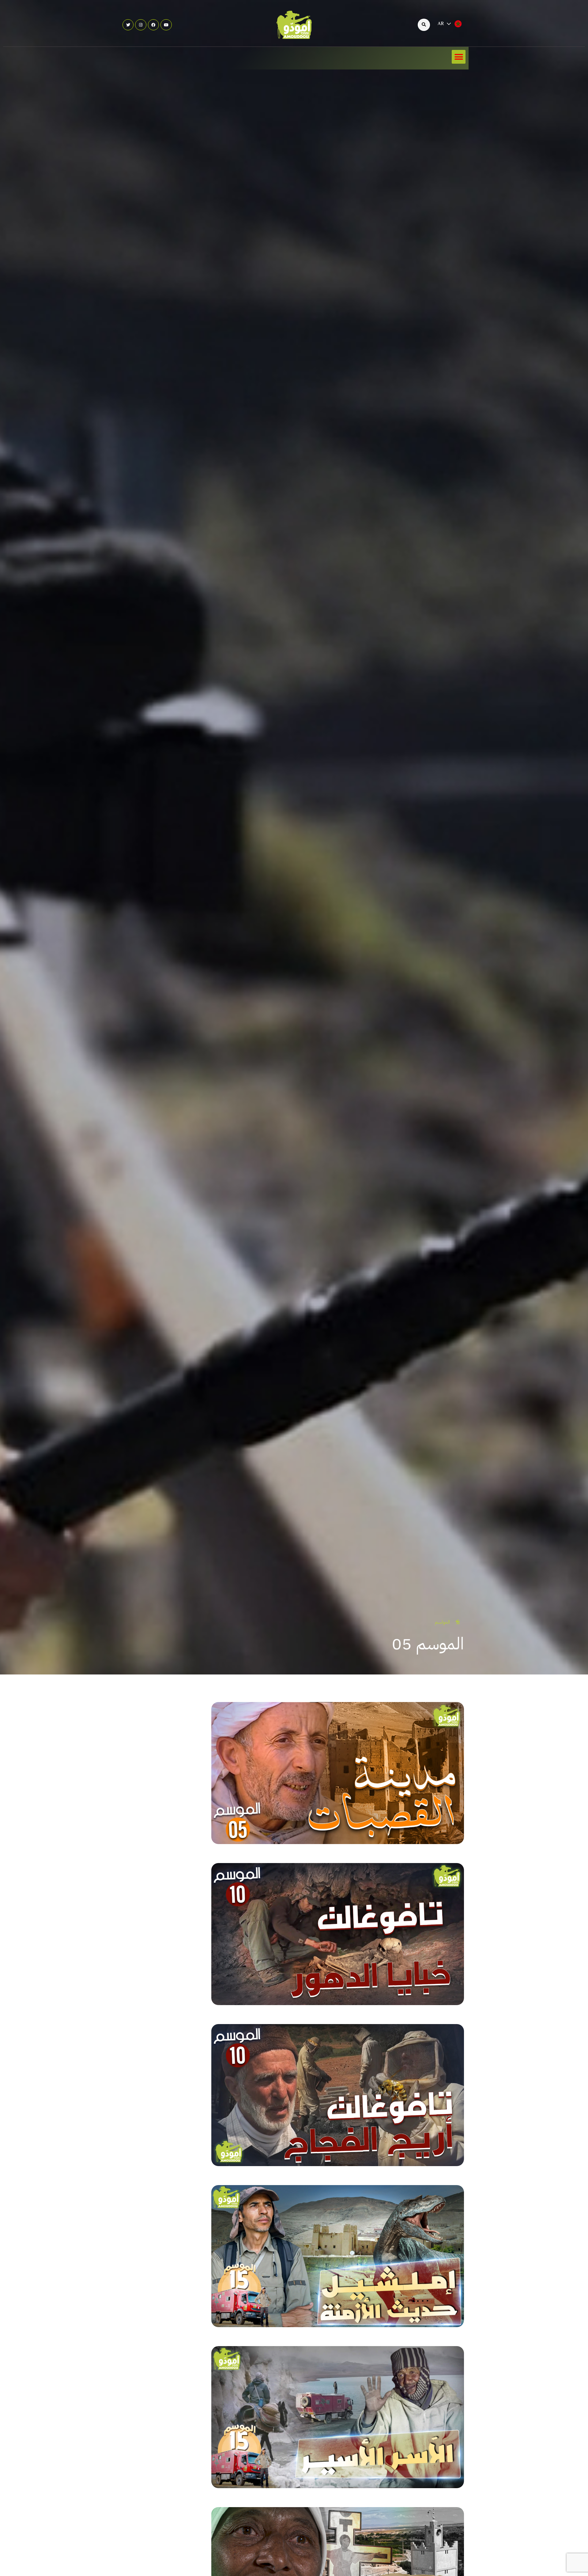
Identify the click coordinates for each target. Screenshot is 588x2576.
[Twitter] (128, 25)
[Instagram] (141, 25)
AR (441, 24)
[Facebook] (153, 25)
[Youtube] (166, 25)
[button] (459, 57)
